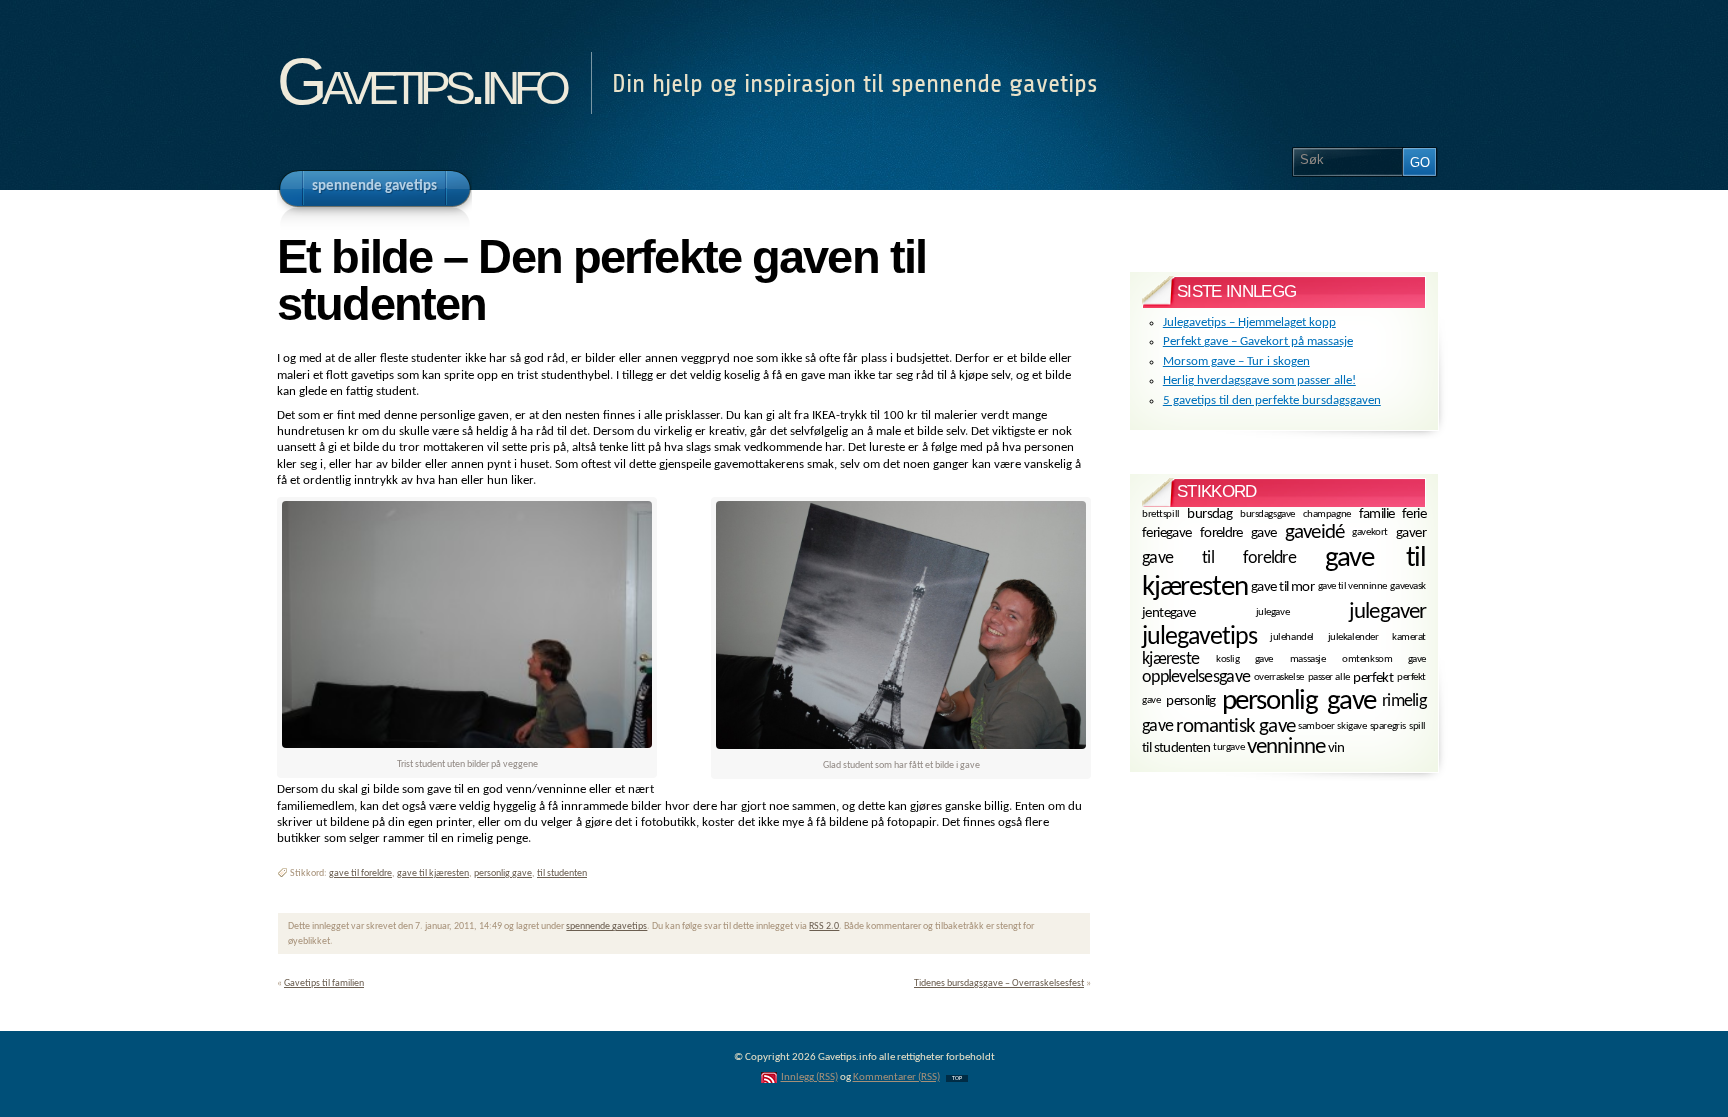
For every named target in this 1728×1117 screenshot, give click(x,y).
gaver (1411, 533)
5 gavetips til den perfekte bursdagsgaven (1272, 400)
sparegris (1388, 726)
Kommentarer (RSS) (896, 1077)
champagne (1327, 513)
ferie (1414, 514)
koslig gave (1244, 659)
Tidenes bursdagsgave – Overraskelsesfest (999, 983)
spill (1417, 726)
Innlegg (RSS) (809, 1077)
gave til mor (1282, 587)
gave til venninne (1352, 586)
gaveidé (1314, 532)
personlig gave (503, 873)
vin (1336, 748)
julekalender (1353, 637)
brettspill (1161, 513)
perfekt (1373, 678)
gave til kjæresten (433, 873)
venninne (1286, 747)
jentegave (1169, 613)
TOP (957, 1078)
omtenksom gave (1384, 659)
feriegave (1167, 533)
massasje (1308, 659)
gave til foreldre (360, 873)
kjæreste (1170, 659)
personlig (1191, 701)
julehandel (1292, 637)
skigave (1351, 726)
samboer (1316, 726)
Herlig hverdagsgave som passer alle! (1259, 380)
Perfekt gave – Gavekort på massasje (1258, 341)
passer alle (1329, 677)
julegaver (1387, 612)
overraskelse (1279, 677)
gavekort (1370, 532)
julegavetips (1199, 637)
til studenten (562, 873)
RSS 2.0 (824, 926)
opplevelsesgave (1196, 677)
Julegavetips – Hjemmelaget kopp (1249, 322)
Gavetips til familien (324, 983)
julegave (1273, 612)
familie (1377, 514)
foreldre (1221, 533)
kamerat (1409, 637)
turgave (1228, 747)
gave (1264, 533)
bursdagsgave (1267, 513)
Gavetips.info (421, 81)
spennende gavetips (606, 926)
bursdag (1209, 514)
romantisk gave (1235, 726)
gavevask (1408, 586)
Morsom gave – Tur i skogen (1236, 361)
